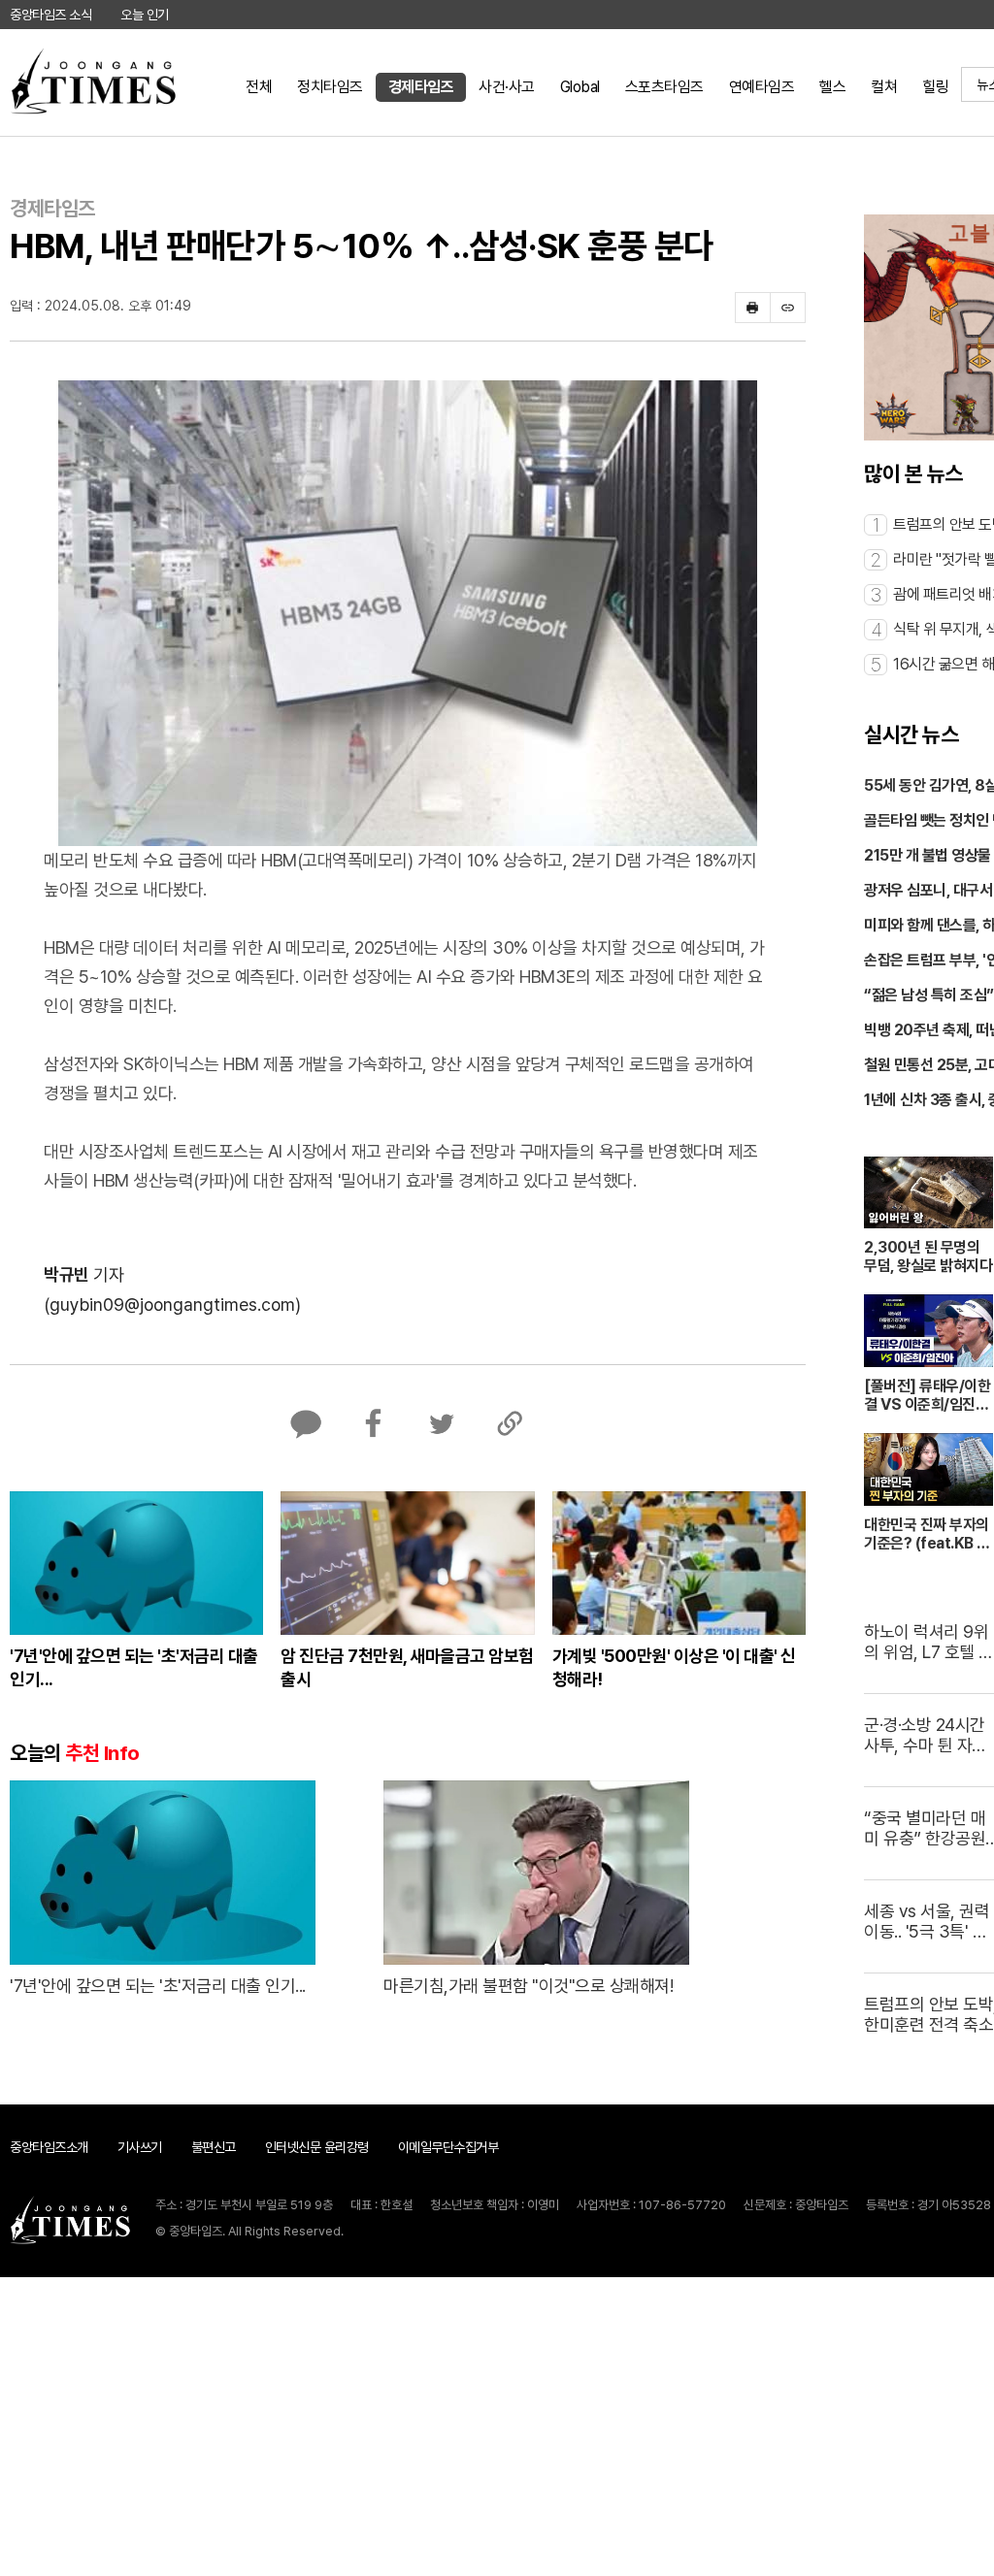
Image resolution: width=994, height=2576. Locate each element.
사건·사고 (507, 87)
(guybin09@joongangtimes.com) (172, 1304)
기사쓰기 (140, 2147)
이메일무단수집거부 (448, 2147)
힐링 (935, 87)
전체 (259, 87)
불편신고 (214, 2147)
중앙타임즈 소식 (50, 15)
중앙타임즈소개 (49, 2147)
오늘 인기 (145, 15)
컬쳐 (884, 87)
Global (580, 87)
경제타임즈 (421, 87)
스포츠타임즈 (664, 87)
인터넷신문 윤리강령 (317, 2147)
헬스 (832, 87)
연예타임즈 (762, 87)
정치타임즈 (330, 87)
